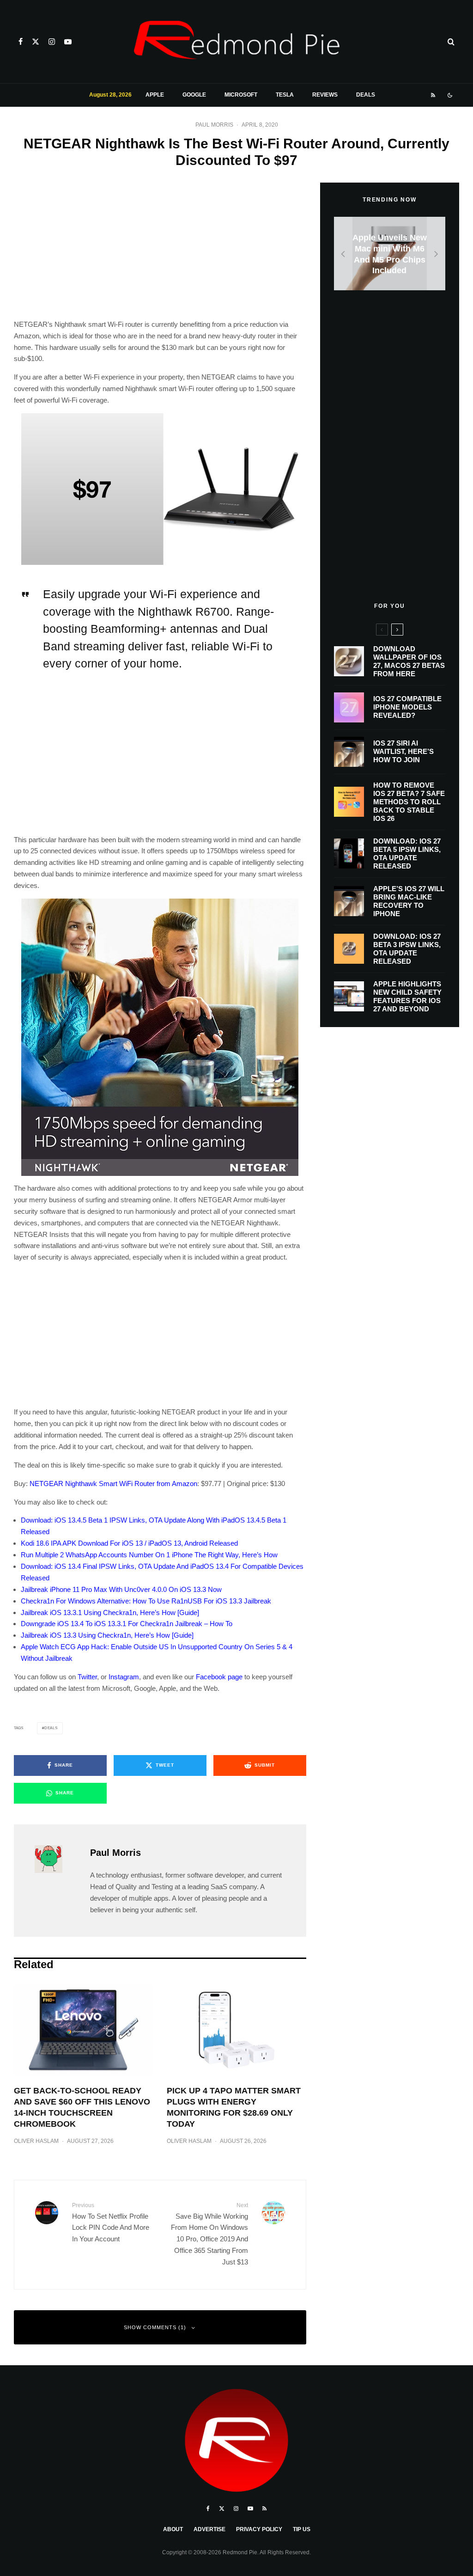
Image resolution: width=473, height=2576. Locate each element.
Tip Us (302, 2529)
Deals (366, 95)
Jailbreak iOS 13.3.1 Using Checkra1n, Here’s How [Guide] (110, 1612)
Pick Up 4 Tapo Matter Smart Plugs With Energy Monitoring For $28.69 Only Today (234, 2107)
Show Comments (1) (155, 2327)
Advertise (209, 2529)
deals (51, 1728)
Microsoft (241, 95)
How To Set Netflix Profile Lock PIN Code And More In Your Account (111, 2222)
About (173, 2529)
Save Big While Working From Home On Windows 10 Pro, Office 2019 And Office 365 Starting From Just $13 (209, 2234)
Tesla (285, 95)
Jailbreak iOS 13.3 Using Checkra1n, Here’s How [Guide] (107, 1635)
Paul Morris (214, 125)
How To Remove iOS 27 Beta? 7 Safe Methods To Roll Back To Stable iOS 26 (409, 802)
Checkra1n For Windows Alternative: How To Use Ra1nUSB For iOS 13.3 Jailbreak (146, 1601)
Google (194, 95)
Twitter (87, 1677)
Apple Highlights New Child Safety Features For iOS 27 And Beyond (407, 996)
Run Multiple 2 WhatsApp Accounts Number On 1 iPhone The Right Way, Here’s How (149, 1555)
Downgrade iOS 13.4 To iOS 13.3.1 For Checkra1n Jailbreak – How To (127, 1624)
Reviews (325, 95)
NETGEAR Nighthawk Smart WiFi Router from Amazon (113, 1484)
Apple (155, 95)
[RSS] (433, 95)
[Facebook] (21, 42)
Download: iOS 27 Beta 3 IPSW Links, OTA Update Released (407, 949)
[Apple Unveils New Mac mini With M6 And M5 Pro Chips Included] (390, 254)
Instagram (124, 1677)
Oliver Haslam (36, 2141)
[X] (36, 42)
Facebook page (219, 1677)
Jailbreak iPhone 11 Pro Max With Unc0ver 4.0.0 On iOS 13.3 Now (121, 1589)
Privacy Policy (259, 2529)
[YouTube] (68, 42)
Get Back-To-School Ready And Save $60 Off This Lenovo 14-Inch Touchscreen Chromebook (82, 2107)
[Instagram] (52, 42)
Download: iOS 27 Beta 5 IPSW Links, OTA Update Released (407, 854)
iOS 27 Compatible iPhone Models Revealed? (407, 707)
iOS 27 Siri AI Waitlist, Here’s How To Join (403, 751)
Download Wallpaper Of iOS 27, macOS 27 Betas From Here (409, 661)
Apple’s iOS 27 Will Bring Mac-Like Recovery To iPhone (409, 901)
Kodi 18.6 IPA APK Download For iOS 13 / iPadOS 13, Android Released (129, 1543)
